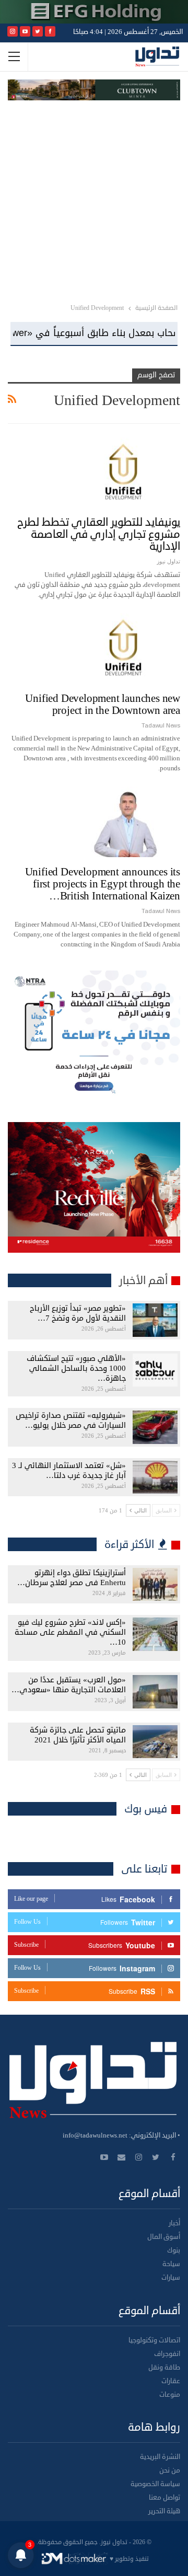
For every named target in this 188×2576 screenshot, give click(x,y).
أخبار (174, 2223)
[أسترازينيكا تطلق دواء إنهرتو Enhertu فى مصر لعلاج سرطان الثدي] (155, 1585)
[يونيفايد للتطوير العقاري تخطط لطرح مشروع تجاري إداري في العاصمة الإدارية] (125, 472)
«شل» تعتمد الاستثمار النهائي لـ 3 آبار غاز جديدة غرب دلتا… (69, 1471)
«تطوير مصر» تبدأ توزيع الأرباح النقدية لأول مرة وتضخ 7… (78, 1313)
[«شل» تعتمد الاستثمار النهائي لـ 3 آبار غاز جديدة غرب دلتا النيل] (155, 1477)
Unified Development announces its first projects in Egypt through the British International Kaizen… (103, 884)
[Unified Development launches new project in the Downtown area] (125, 648)
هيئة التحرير (164, 2511)
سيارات (171, 2278)
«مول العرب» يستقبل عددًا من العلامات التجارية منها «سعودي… (69, 1685)
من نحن (170, 2470)
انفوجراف (167, 2354)
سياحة (171, 2264)
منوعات (170, 2395)
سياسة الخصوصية (155, 2484)
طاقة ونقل (164, 2367)
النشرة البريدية (160, 2457)
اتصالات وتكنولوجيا (154, 2340)
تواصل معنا (164, 2498)
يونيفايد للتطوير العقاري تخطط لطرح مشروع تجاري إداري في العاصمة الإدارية (99, 534)
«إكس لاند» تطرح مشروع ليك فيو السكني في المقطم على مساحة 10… (70, 1632)
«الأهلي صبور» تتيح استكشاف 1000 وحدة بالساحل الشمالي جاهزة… (76, 1368)
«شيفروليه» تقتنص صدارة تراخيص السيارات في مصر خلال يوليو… (71, 1420)
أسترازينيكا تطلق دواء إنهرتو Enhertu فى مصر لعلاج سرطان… (72, 1578)
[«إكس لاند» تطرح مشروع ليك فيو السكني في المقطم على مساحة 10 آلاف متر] (155, 1634)
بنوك (174, 2250)
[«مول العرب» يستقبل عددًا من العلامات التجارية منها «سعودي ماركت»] (155, 1692)
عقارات (171, 2381)
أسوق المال (164, 2237)
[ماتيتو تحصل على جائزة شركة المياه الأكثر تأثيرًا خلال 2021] (155, 1742)
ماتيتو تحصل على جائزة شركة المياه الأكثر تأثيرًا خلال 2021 (78, 1735)
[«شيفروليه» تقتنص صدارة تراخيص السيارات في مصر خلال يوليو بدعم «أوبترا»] (155, 1427)
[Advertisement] (94, 200)
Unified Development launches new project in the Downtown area (103, 704)
